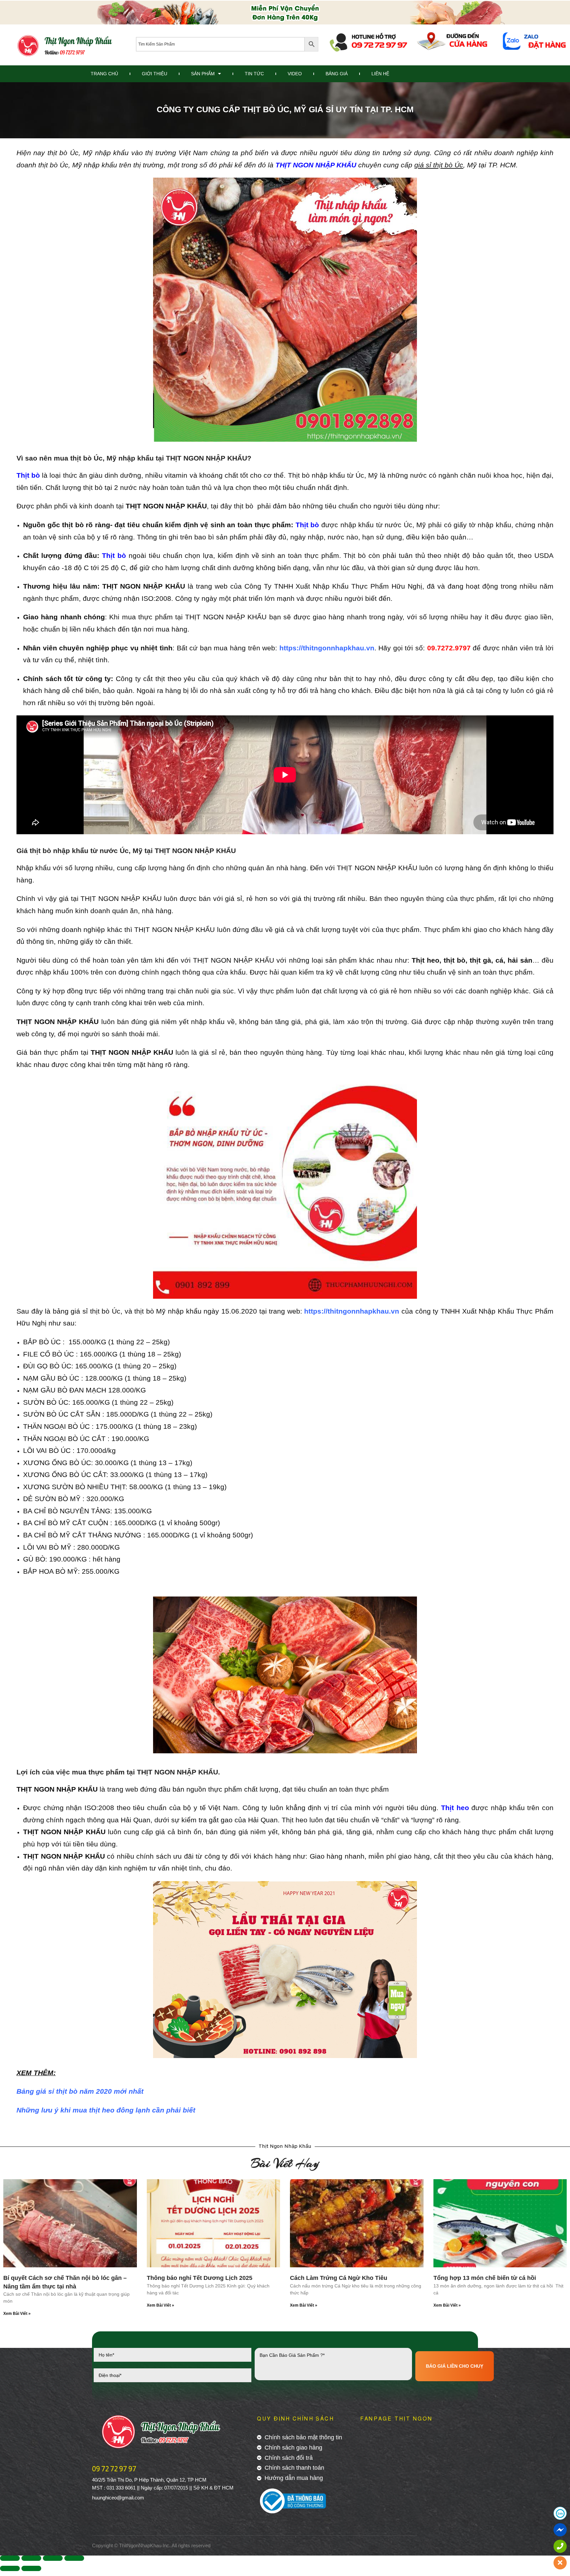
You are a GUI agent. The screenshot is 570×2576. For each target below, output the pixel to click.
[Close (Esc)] (10, 2558)
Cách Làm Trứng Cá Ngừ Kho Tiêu (339, 2278)
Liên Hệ (380, 74)
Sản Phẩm (203, 74)
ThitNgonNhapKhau (140, 2545)
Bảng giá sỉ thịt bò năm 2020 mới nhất (80, 2091)
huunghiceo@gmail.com (118, 2498)
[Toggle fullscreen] (53, 2558)
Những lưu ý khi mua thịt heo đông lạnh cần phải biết (106, 2110)
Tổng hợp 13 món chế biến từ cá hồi (485, 2278)
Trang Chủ (104, 74)
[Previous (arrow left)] (10, 2568)
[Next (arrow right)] (31, 2568)
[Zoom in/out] (74, 2558)
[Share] (31, 2558)
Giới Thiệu (155, 74)
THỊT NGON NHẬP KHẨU (316, 165)
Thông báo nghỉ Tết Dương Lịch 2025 (200, 2278)
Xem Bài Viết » (17, 2314)
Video (295, 74)
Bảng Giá (337, 74)
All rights (181, 2545)
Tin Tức (254, 74)
